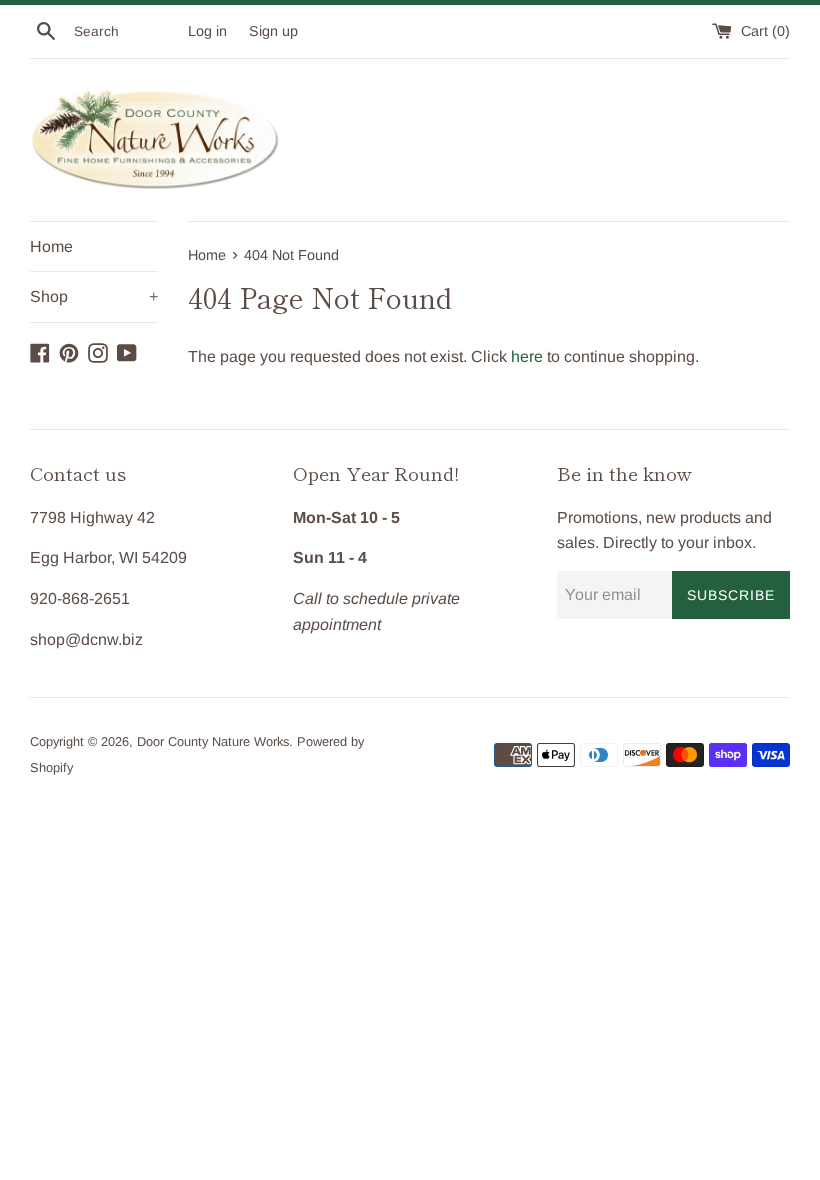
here (527, 356)
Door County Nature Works (213, 741)
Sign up (273, 31)
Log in (207, 31)
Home (51, 246)
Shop (94, 296)
